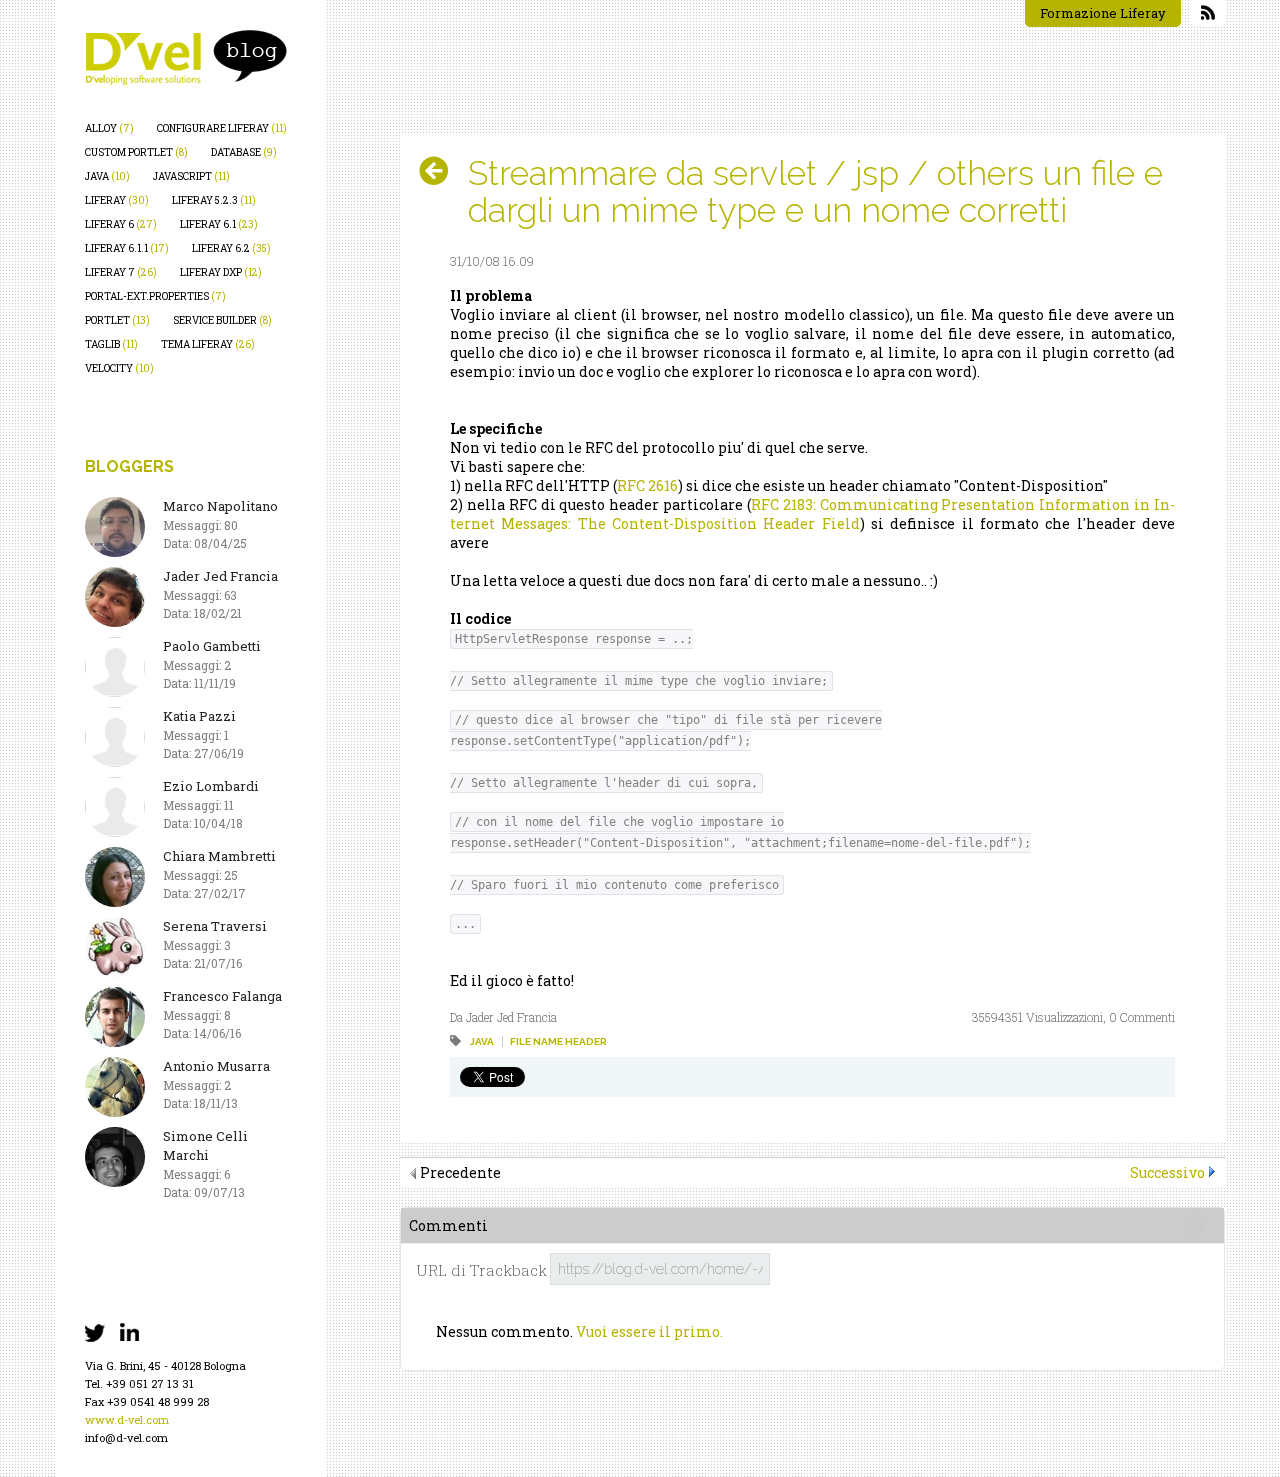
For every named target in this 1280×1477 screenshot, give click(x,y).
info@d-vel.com (126, 1437)
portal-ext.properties (155, 296)
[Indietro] (441, 171)
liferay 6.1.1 (127, 248)
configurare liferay (222, 128)
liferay (117, 200)
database (244, 152)
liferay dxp (221, 272)
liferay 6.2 (231, 248)
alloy (109, 128)
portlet (117, 320)
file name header (558, 1041)
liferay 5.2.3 (214, 200)
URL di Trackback (481, 1270)
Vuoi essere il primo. (649, 1331)
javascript (191, 176)
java (107, 176)
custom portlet (136, 152)
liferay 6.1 (219, 224)
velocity (119, 368)
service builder (222, 320)
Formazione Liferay (1103, 13)
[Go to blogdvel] (186, 57)
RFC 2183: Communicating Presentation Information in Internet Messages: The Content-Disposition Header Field (812, 514)
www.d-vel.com (127, 1419)
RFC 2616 (647, 485)
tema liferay (208, 344)
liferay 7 (121, 272)
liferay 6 (121, 224)
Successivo (1167, 1172)
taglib (111, 344)
